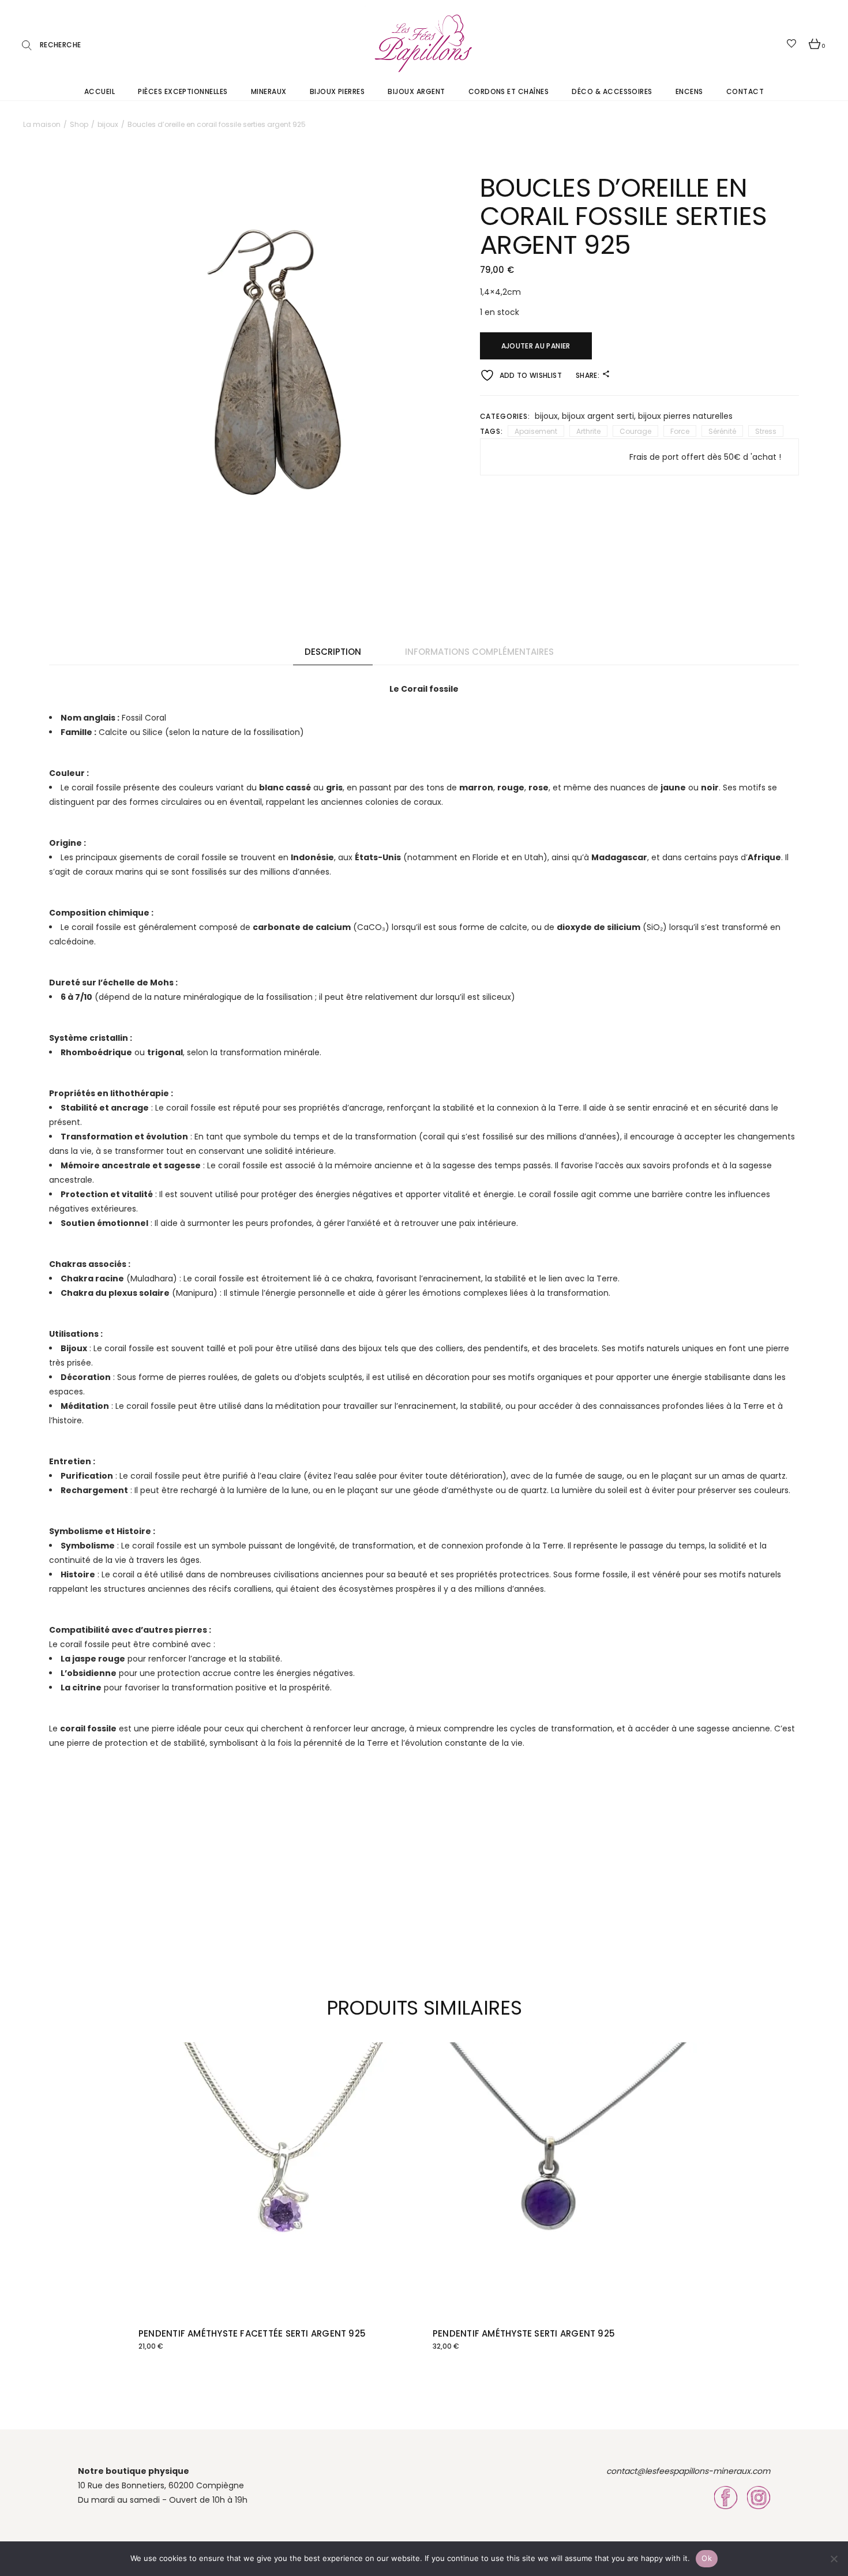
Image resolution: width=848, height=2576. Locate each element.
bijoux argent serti (598, 416)
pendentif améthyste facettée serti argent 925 (252, 2333)
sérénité (722, 431)
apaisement (536, 431)
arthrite (588, 431)
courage (635, 431)
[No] (834, 2559)
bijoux (546, 416)
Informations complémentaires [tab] (479, 652)
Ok (707, 2558)
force (680, 431)
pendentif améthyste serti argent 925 (524, 2333)
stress (766, 431)
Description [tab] (333, 652)
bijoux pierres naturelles (685, 416)
